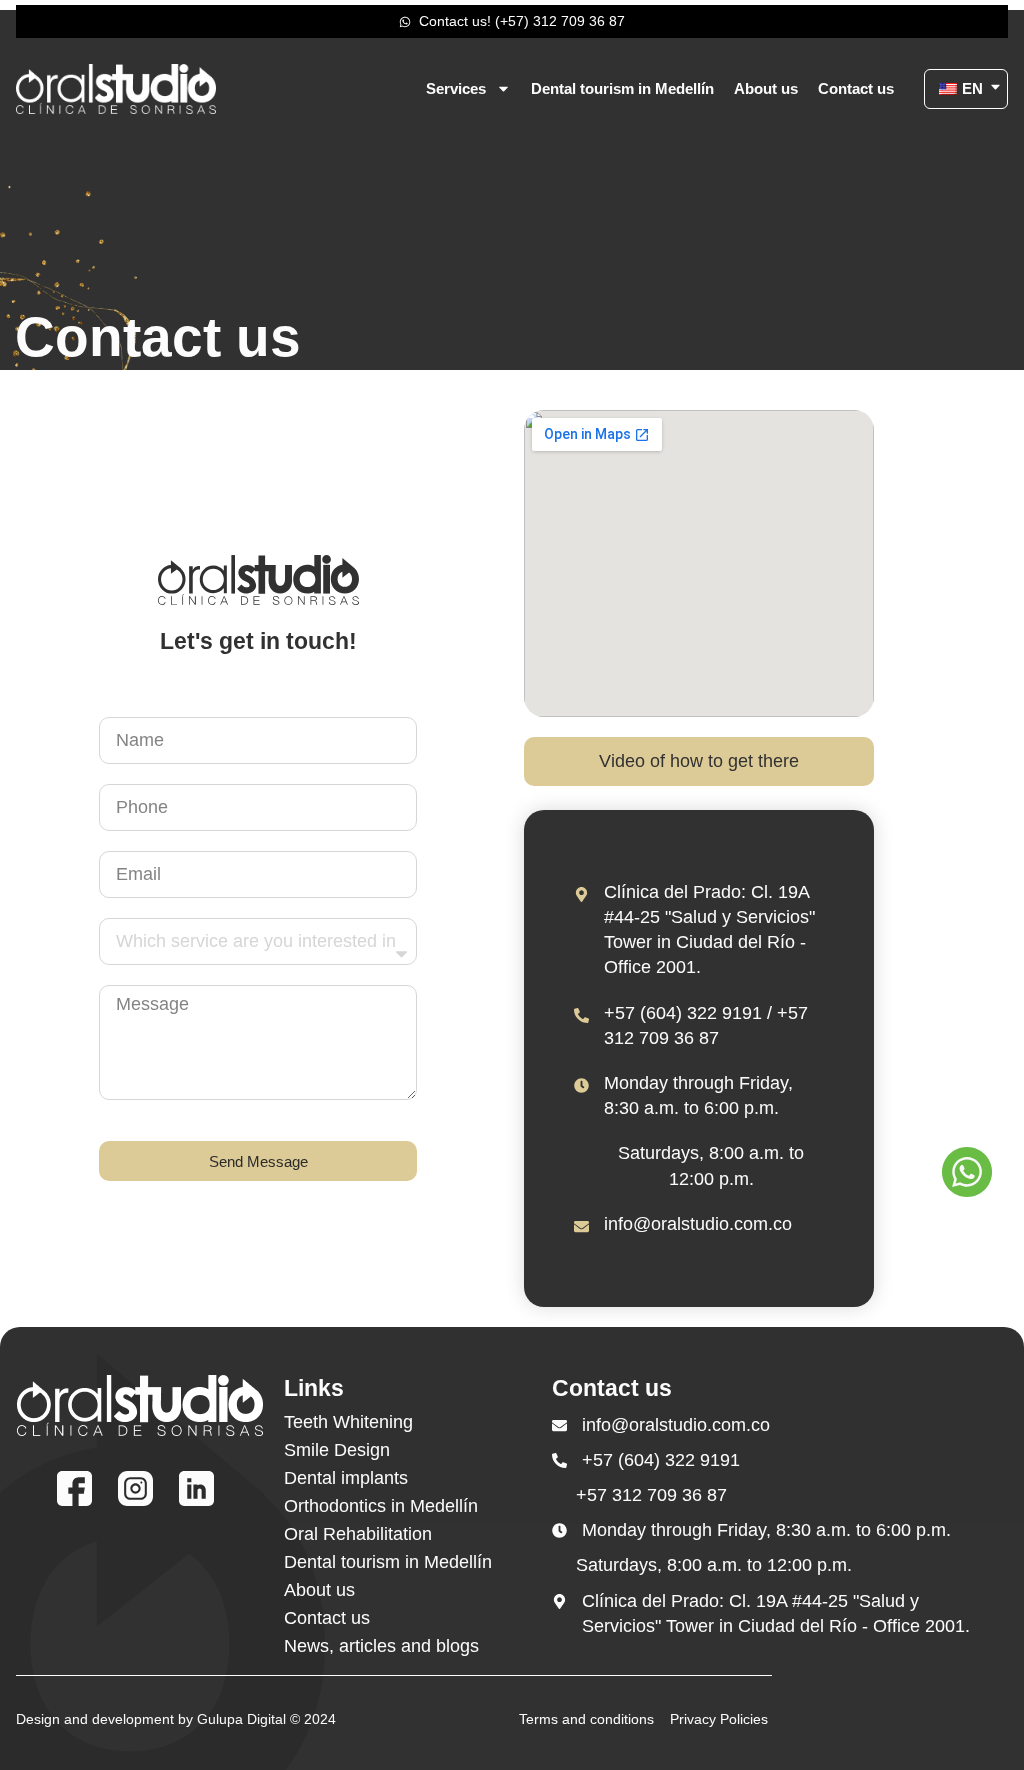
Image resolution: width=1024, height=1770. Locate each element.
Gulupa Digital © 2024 (266, 1719)
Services (456, 88)
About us (766, 88)
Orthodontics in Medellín (381, 1506)
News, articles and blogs (381, 1646)
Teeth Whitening (348, 1422)
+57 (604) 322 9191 (661, 1460)
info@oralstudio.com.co (698, 1224)
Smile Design (337, 1450)
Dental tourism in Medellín (622, 88)
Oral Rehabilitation (358, 1534)
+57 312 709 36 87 (651, 1495)
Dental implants (346, 1478)
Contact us (856, 88)
